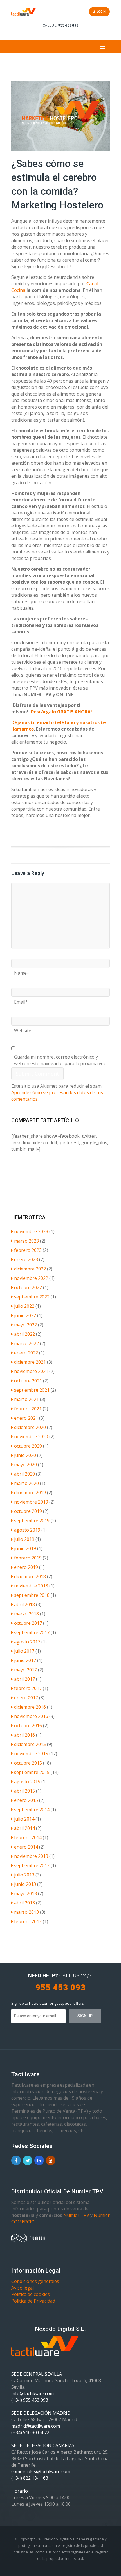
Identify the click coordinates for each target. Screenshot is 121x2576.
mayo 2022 (25, 1325)
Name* (22, 971)
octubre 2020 (28, 1446)
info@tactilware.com (33, 2393)
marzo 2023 (26, 1241)
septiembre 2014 (32, 1810)
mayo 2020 (25, 1465)
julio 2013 (24, 1875)
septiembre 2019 (32, 1521)
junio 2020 (25, 1455)
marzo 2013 (26, 1912)
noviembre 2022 (31, 1278)
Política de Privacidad (33, 2301)
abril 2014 (24, 1828)
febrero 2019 (28, 1558)
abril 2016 (24, 1735)
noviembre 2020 (31, 1437)
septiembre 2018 (32, 1595)
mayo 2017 (25, 1670)
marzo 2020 (26, 1483)
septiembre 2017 (32, 1632)
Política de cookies (31, 2294)
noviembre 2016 (31, 1716)
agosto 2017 (27, 1642)
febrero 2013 (28, 1921)
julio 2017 (24, 1651)
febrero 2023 (28, 1250)
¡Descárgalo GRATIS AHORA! (61, 712)
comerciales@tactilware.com (41, 2471)
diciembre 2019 (30, 1493)
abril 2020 (24, 1474)
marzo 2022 (26, 1343)
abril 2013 (24, 1903)
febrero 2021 (28, 1409)
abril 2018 (24, 1604)
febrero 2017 (28, 1688)
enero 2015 (26, 1800)
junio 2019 (25, 1548)
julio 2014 (24, 1819)
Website (23, 1029)
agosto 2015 (27, 1782)
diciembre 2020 (30, 1427)
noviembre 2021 (31, 1371)
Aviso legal (23, 2288)
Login (100, 12)
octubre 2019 (28, 1511)
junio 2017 (25, 1660)
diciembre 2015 (30, 1744)
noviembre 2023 (31, 1231)
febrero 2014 (28, 1837)
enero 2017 (26, 1698)
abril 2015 (24, 1791)
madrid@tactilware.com (36, 2426)
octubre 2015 (28, 1763)
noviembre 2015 (31, 1754)
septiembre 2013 (32, 1865)
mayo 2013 (25, 1893)
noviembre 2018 (31, 1586)
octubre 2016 (28, 1726)
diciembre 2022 (30, 1269)
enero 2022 (26, 1353)
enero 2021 (26, 1418)
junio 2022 (25, 1315)
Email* (21, 1000)
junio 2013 (25, 1884)
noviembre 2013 (31, 1856)
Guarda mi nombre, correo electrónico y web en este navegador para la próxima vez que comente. (60, 1055)
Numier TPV (76, 2215)
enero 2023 (26, 1259)
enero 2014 (26, 1847)
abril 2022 (24, 1334)
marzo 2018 (26, 1614)
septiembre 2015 (32, 1772)
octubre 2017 (28, 1623)
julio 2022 (24, 1306)
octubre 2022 (28, 1287)
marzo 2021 (26, 1399)
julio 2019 (24, 1539)
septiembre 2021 (32, 1390)
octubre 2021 (28, 1381)
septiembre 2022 (32, 1297)
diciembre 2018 (30, 1576)
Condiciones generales (35, 2281)
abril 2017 (24, 1679)
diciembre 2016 (30, 1707)
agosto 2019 (27, 1530)
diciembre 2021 (30, 1362)
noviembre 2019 (31, 1502)
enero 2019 (26, 1567)
